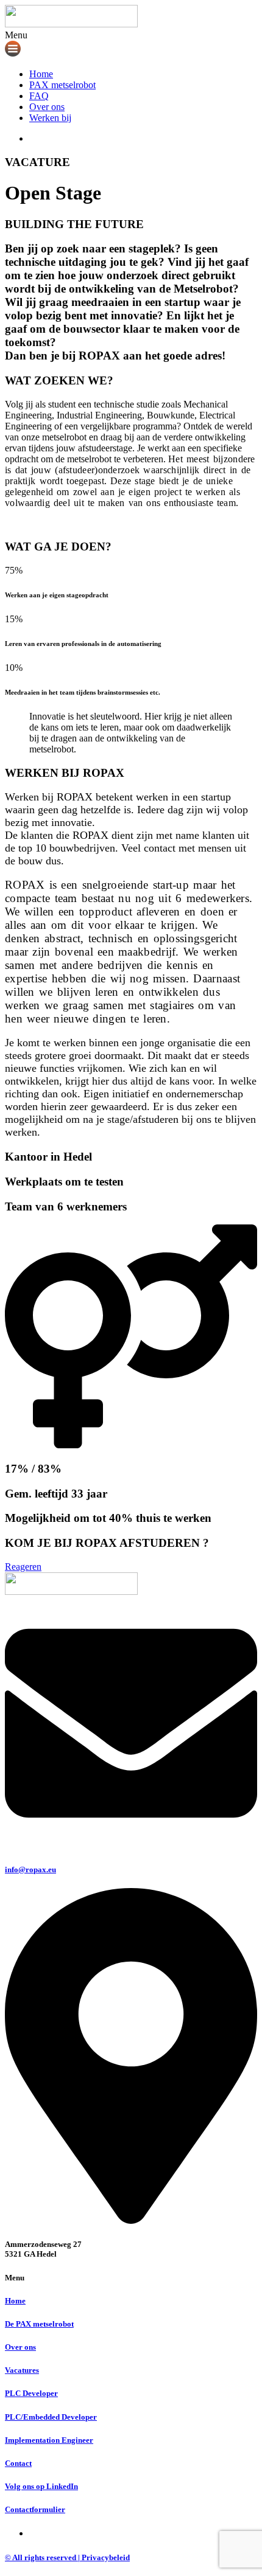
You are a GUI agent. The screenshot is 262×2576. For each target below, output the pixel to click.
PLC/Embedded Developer (51, 2417)
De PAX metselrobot (39, 2324)
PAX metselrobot (62, 85)
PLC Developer (31, 2393)
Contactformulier (35, 2509)
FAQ (39, 96)
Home (41, 74)
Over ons (47, 107)
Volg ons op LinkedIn (41, 2486)
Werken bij (50, 118)
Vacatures (22, 2370)
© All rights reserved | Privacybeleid (67, 2557)
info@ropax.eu (30, 1870)
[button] (131, 44)
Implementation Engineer (49, 2440)
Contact (18, 2463)
